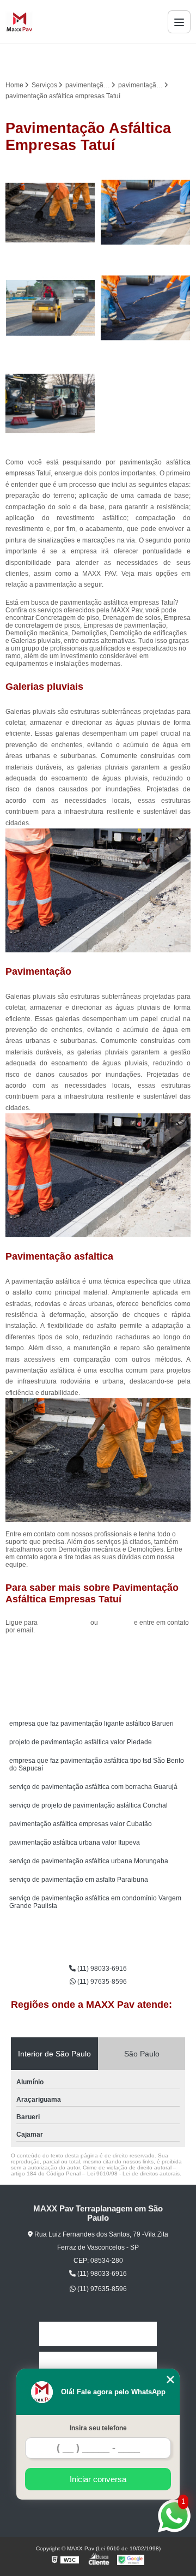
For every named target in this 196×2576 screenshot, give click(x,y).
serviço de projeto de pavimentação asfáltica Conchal (88, 1805)
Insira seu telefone (98, 2428)
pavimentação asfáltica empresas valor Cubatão (81, 1824)
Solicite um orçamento (98, 1655)
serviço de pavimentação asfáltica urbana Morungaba (89, 1861)
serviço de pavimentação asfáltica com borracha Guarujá (93, 1787)
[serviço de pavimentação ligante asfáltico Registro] (50, 308)
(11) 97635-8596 (101, 1982)
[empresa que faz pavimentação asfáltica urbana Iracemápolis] (50, 213)
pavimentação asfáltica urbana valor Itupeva (75, 1842)
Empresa (98, 2364)
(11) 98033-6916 (65, 1623)
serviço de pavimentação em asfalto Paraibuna (79, 1880)
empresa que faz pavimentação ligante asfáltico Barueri (91, 1724)
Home (98, 2334)
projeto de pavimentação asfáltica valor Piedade (81, 1742)
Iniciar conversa (98, 2479)
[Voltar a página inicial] (19, 22)
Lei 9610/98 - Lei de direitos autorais (133, 2173)
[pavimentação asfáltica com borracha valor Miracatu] (146, 213)
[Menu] (179, 22)
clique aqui (116, 1623)
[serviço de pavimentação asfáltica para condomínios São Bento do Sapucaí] (50, 404)
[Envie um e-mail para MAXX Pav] (111, 59)
